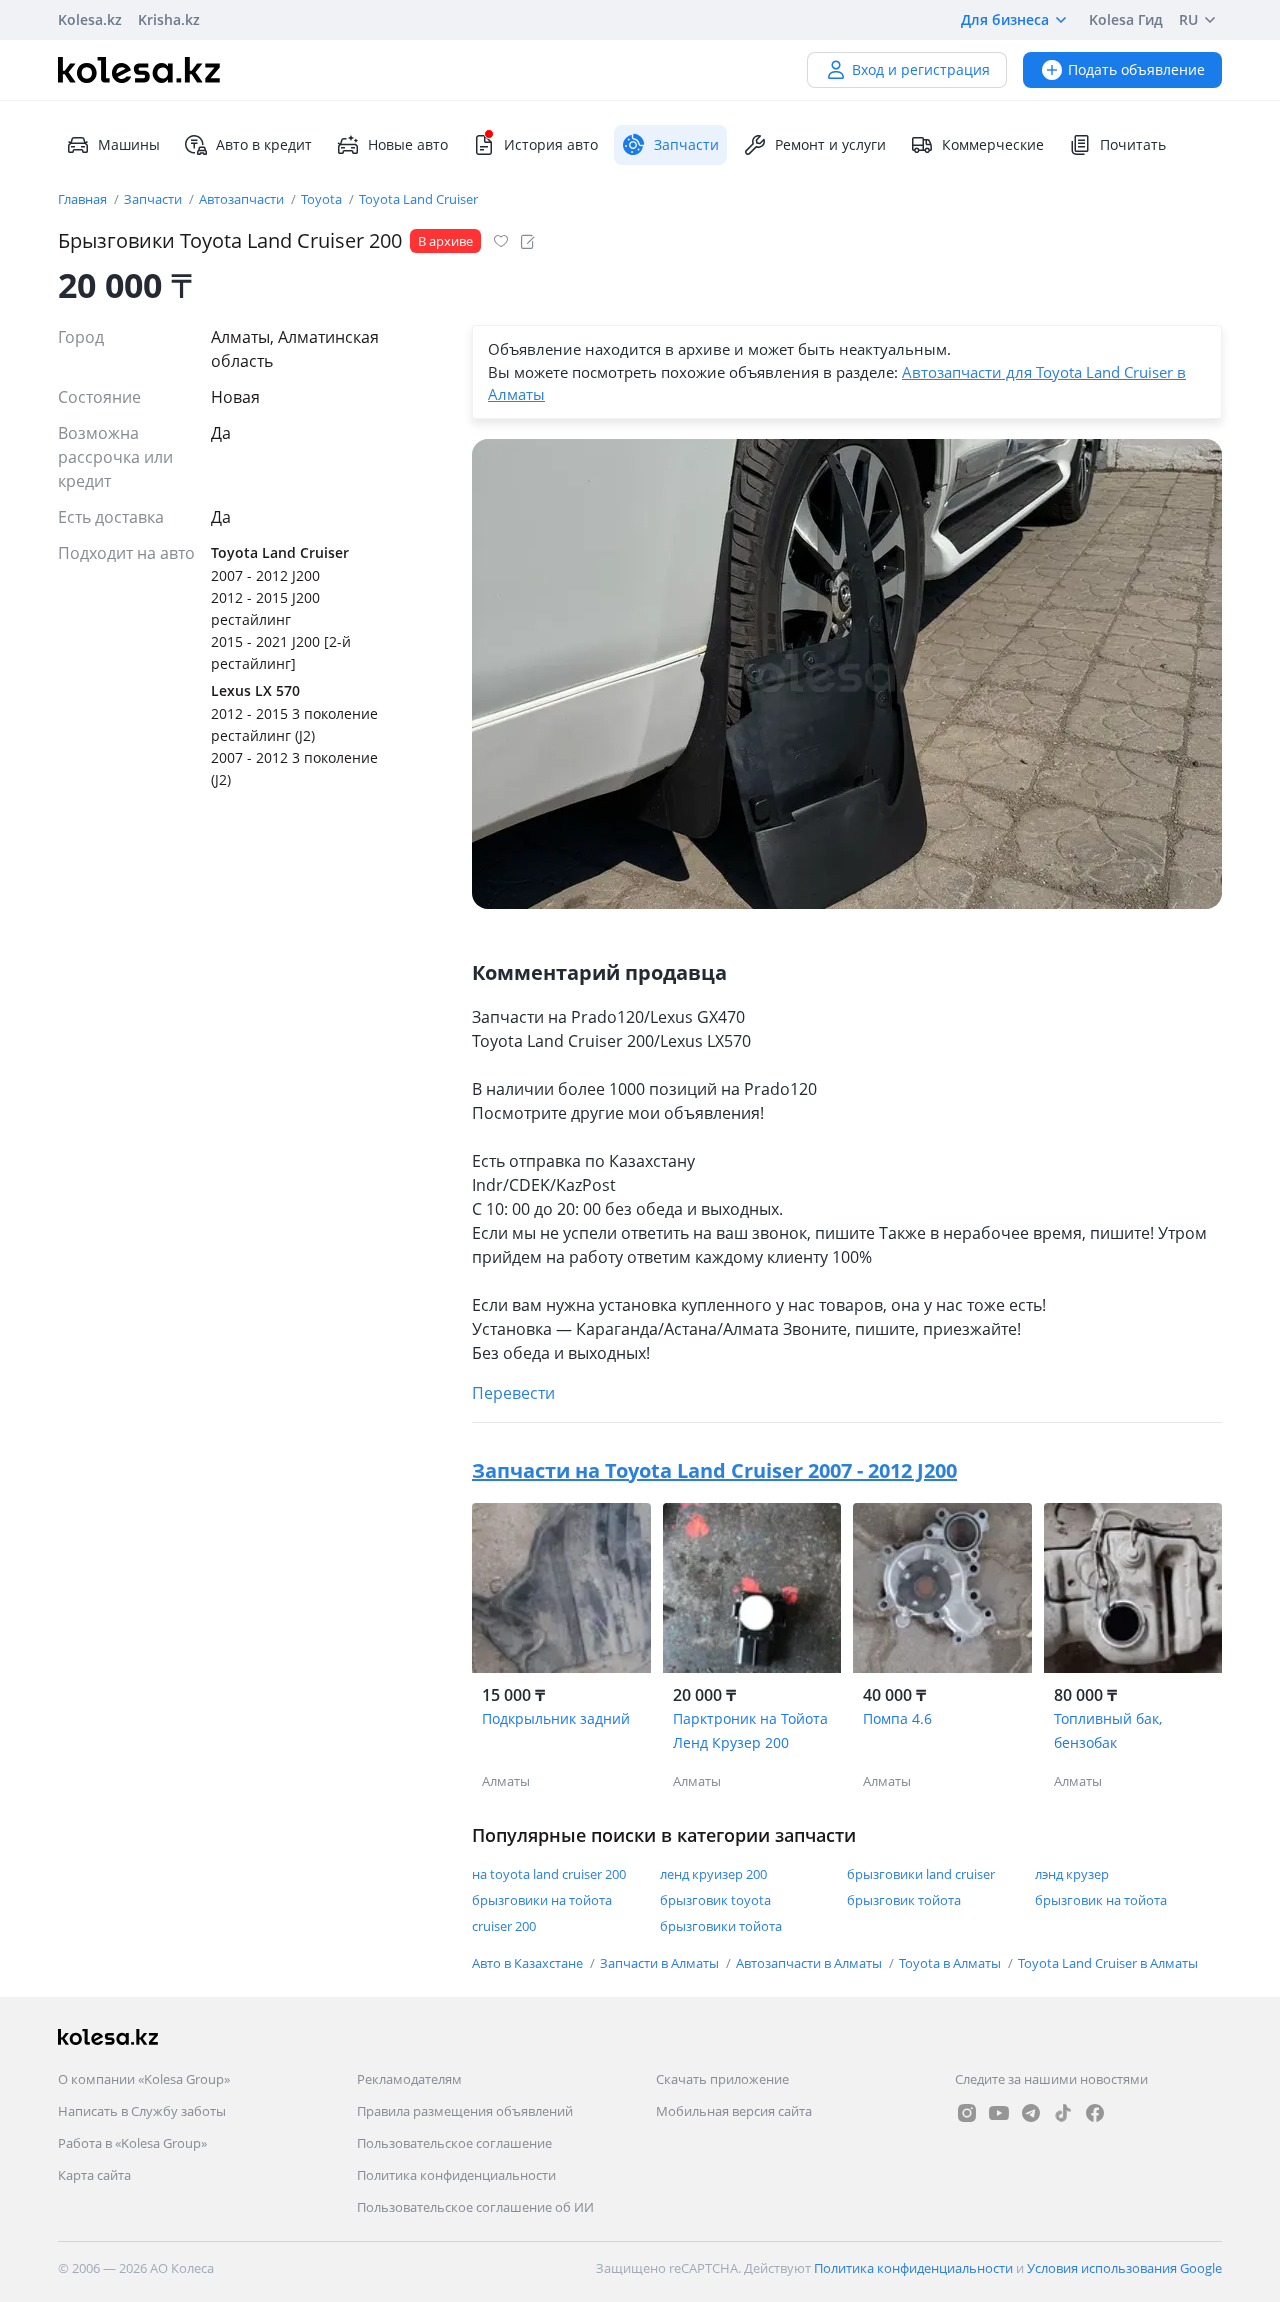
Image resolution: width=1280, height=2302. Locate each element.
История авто (551, 144)
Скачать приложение (722, 2079)
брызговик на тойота (1101, 1900)
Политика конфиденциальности (456, 2175)
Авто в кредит (264, 144)
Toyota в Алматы (951, 1963)
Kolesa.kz (90, 19)
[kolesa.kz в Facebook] (1095, 2113)
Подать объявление (1136, 69)
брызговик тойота (904, 1900)
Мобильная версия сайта (734, 2111)
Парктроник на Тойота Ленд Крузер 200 (750, 1730)
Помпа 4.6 (897, 1718)
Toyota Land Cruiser (418, 199)
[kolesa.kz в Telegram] (1031, 2113)
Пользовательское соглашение (454, 2143)
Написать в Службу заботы (142, 2111)
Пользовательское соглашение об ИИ (475, 2207)
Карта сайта (94, 2175)
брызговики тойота (721, 1926)
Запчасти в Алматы (661, 1963)
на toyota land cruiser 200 (549, 1874)
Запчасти (154, 199)
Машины (129, 144)
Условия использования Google (1124, 2268)
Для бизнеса (1005, 19)
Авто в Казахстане (529, 1963)
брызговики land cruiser (921, 1874)
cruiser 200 (504, 1926)
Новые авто (408, 144)
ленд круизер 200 (713, 1874)
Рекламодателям (409, 2079)
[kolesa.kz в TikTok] (1063, 2113)
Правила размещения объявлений (465, 2111)
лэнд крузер (1072, 1874)
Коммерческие (993, 144)
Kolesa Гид (1126, 19)
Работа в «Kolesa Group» (132, 2143)
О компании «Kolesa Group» (144, 2079)
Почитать (1133, 144)
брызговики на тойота (542, 1900)
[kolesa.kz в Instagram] (967, 2113)
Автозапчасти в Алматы (810, 1963)
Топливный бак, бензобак (1108, 1730)
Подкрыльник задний (556, 1718)
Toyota (323, 199)
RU (1188, 19)
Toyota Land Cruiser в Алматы (1108, 1963)
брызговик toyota (715, 1900)
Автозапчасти (243, 199)
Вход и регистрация (921, 69)
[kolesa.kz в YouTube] (999, 2113)
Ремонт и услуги (830, 144)
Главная (84, 199)
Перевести (513, 1393)
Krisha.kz (169, 19)
